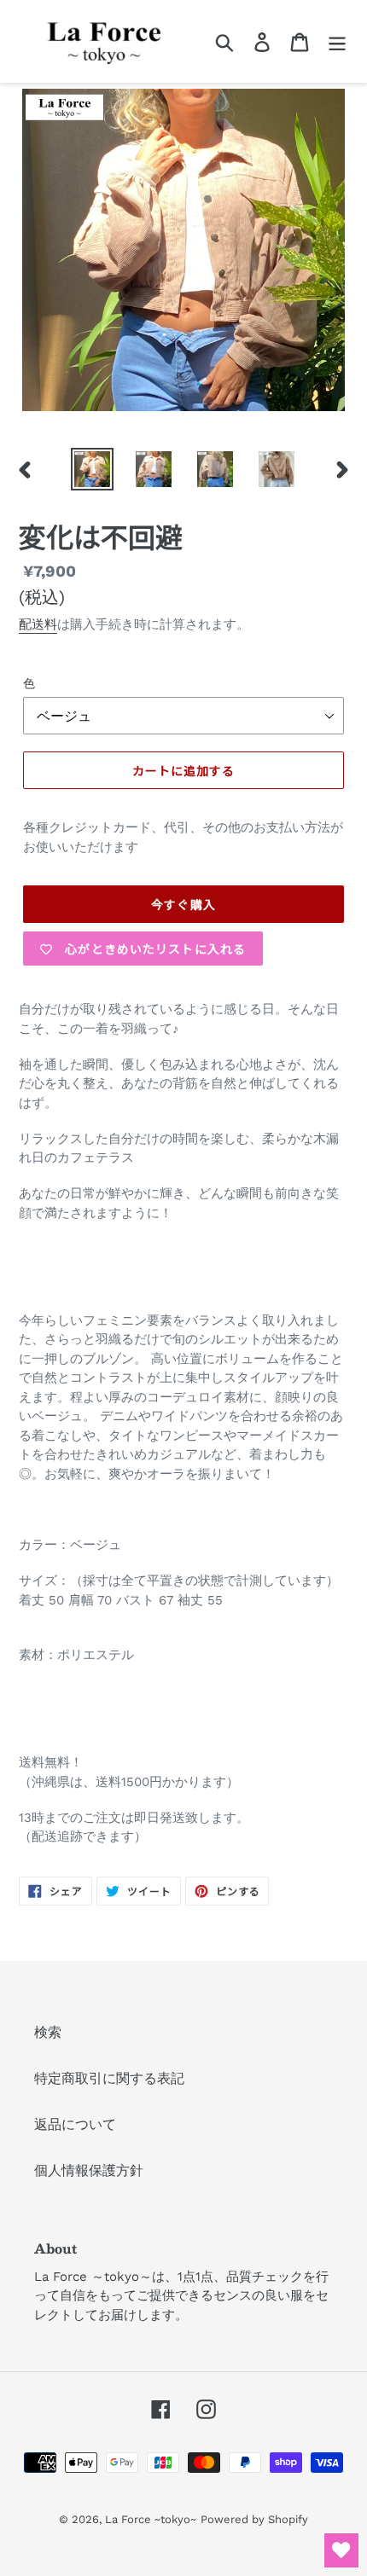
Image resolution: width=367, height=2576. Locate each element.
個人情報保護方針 (89, 2170)
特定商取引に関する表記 (109, 2078)
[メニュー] (337, 41)
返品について (75, 2124)
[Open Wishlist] (341, 2550)
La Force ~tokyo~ (151, 2519)
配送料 (38, 624)
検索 (48, 2032)
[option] (92, 469)
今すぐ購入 (183, 904)
